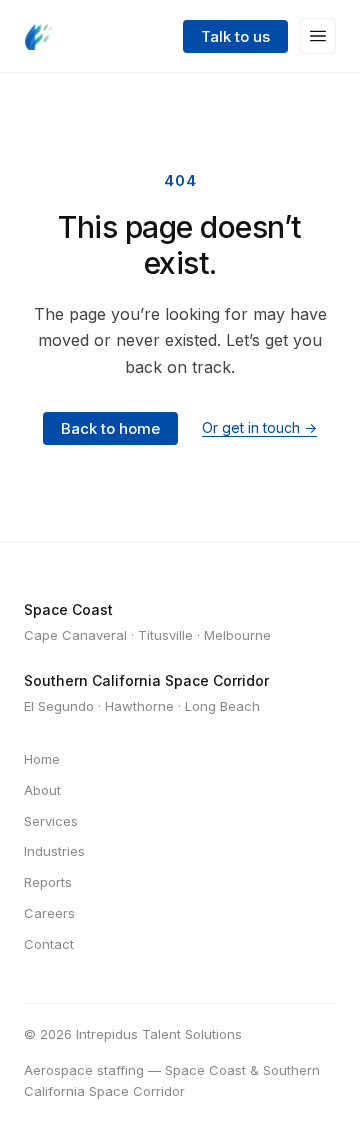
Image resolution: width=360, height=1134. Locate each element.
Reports (48, 882)
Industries (54, 851)
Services (51, 821)
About (42, 790)
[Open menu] (318, 36)
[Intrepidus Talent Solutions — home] (38, 36)
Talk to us (235, 36)
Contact (49, 944)
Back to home (110, 428)
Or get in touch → (259, 427)
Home (42, 759)
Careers (49, 913)
